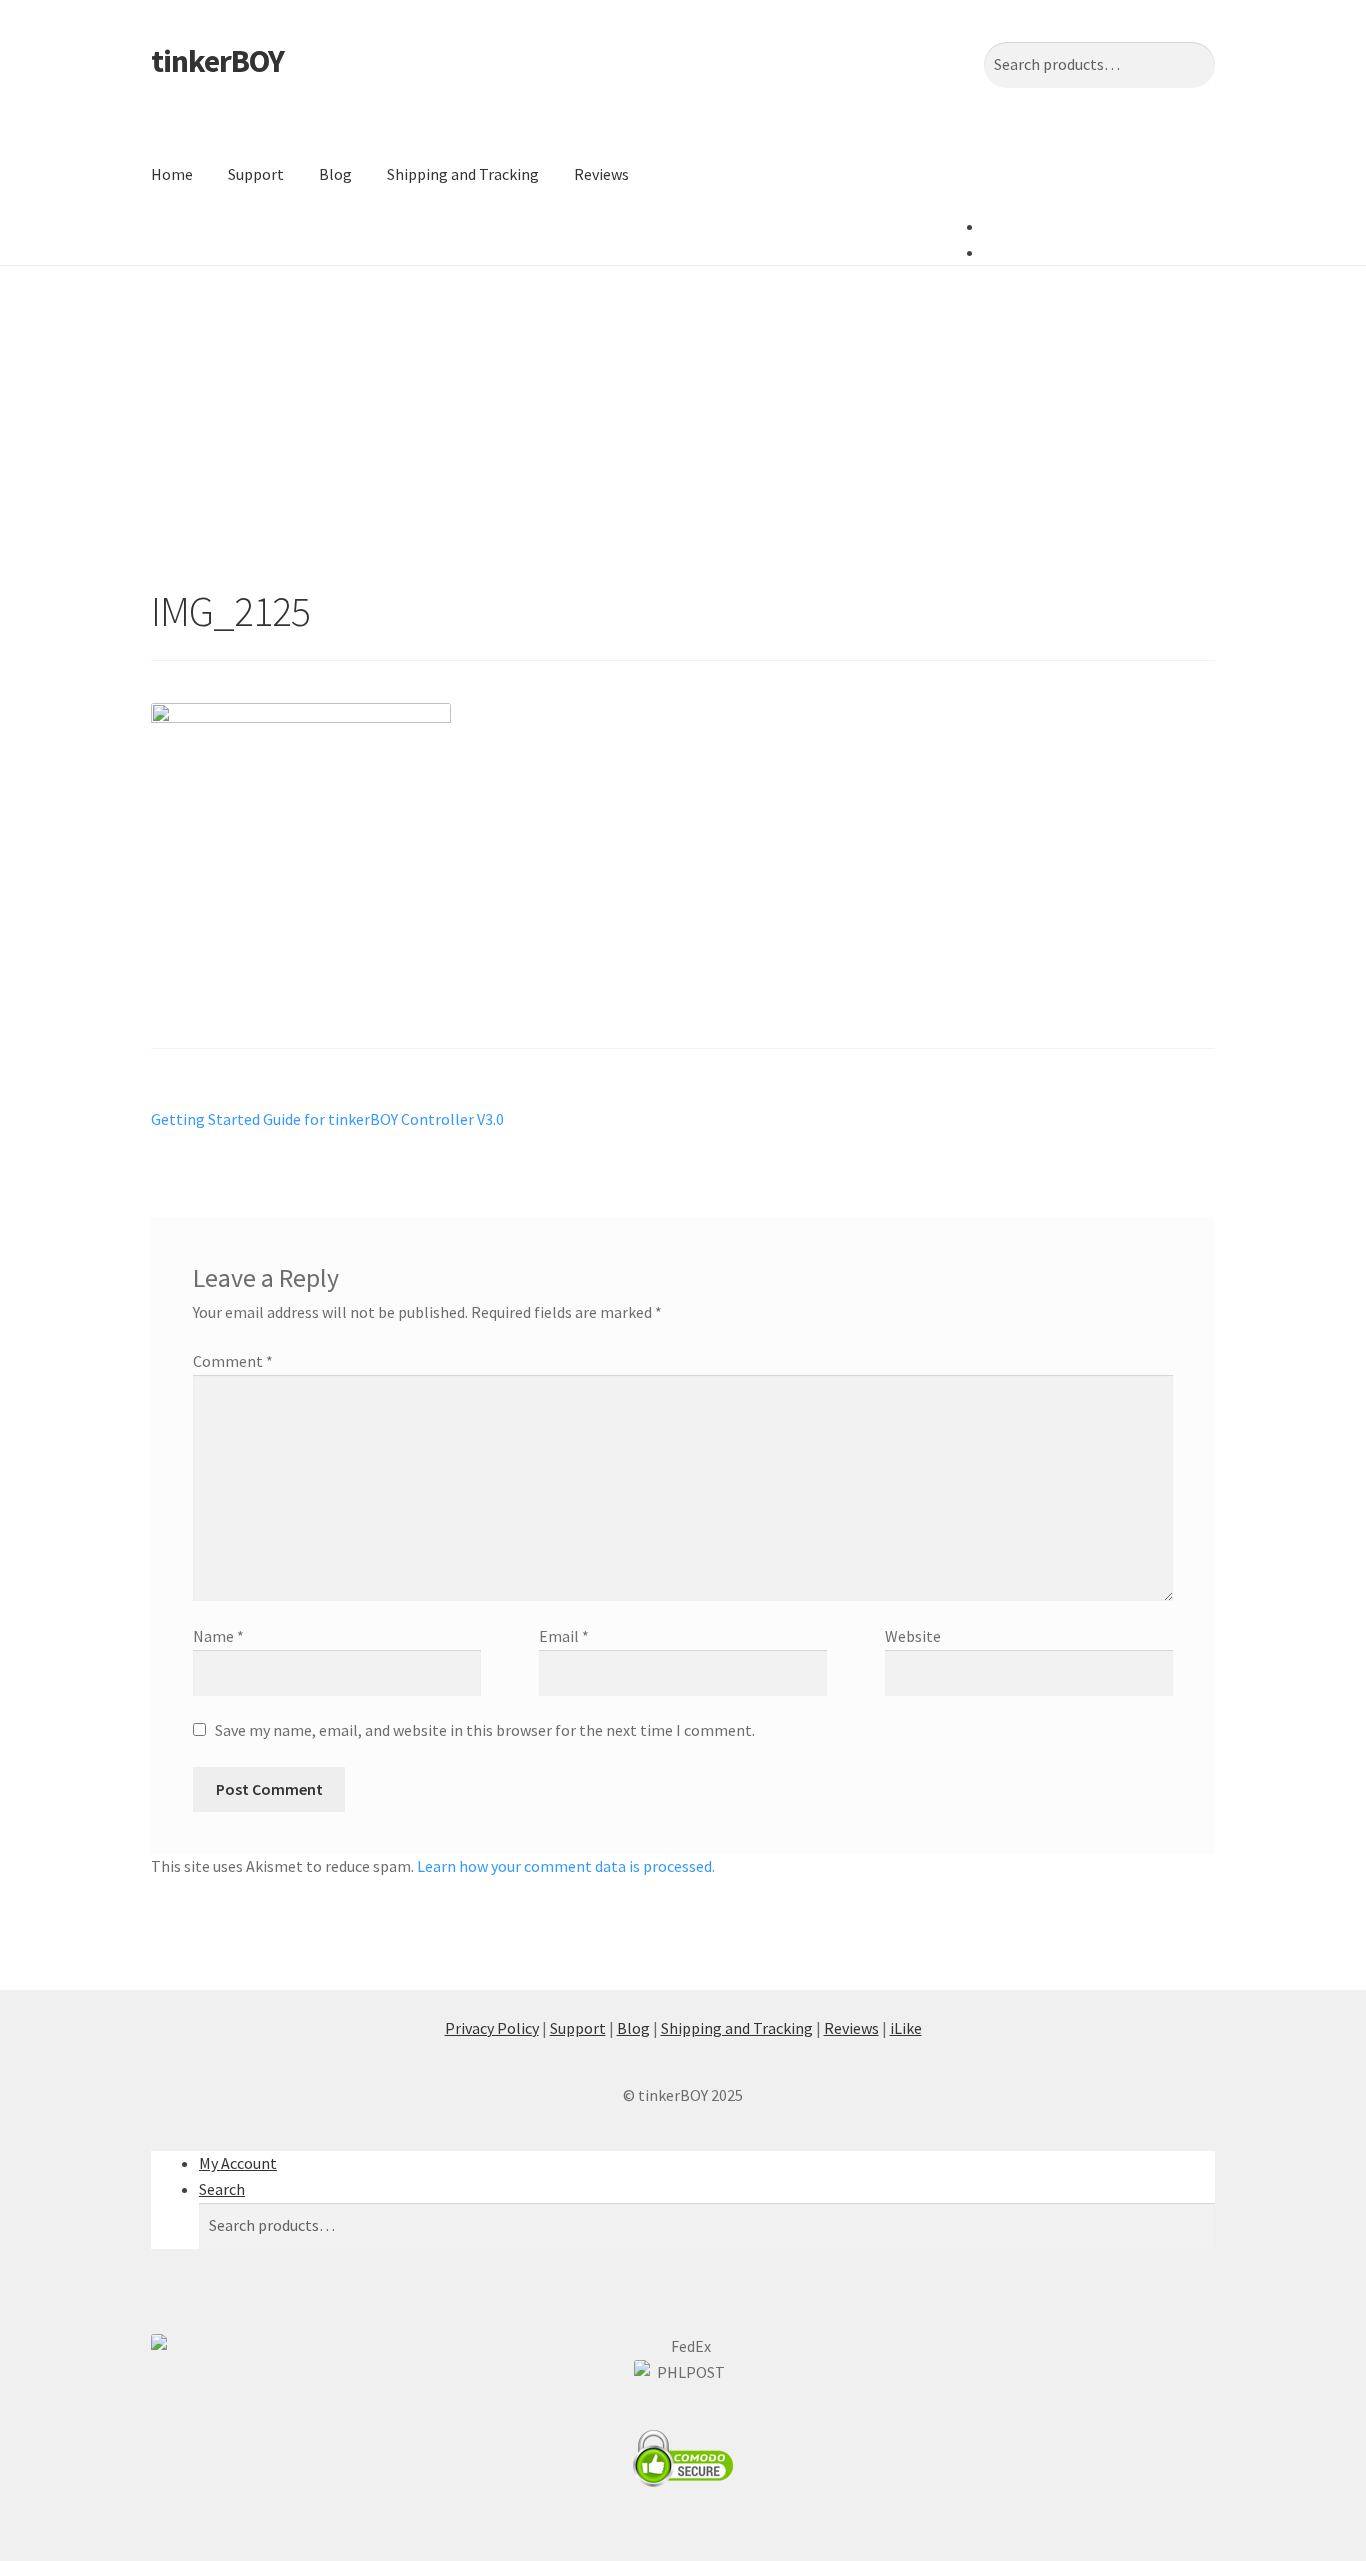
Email (564, 1636)
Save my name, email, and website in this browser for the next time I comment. (485, 1730)
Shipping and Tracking (463, 174)
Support (256, 174)
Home (172, 174)
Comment (233, 1361)
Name (218, 1636)
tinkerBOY (217, 61)
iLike (906, 2028)
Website (913, 1636)
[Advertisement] (683, 416)
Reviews (601, 174)
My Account (238, 2163)
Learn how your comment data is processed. (566, 1866)
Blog (335, 174)
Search (222, 2189)
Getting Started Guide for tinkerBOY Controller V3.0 (327, 1120)
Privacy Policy (492, 2028)
